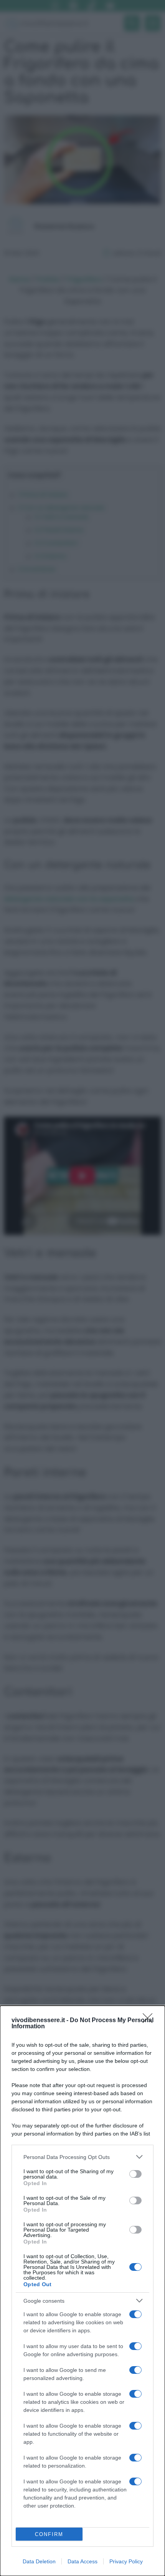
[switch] (135, 2174)
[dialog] (82, 2291)
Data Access (82, 2561)
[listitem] (82, 2157)
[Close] (150, 2021)
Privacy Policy (126, 2561)
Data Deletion (39, 2561)
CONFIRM (49, 2534)
